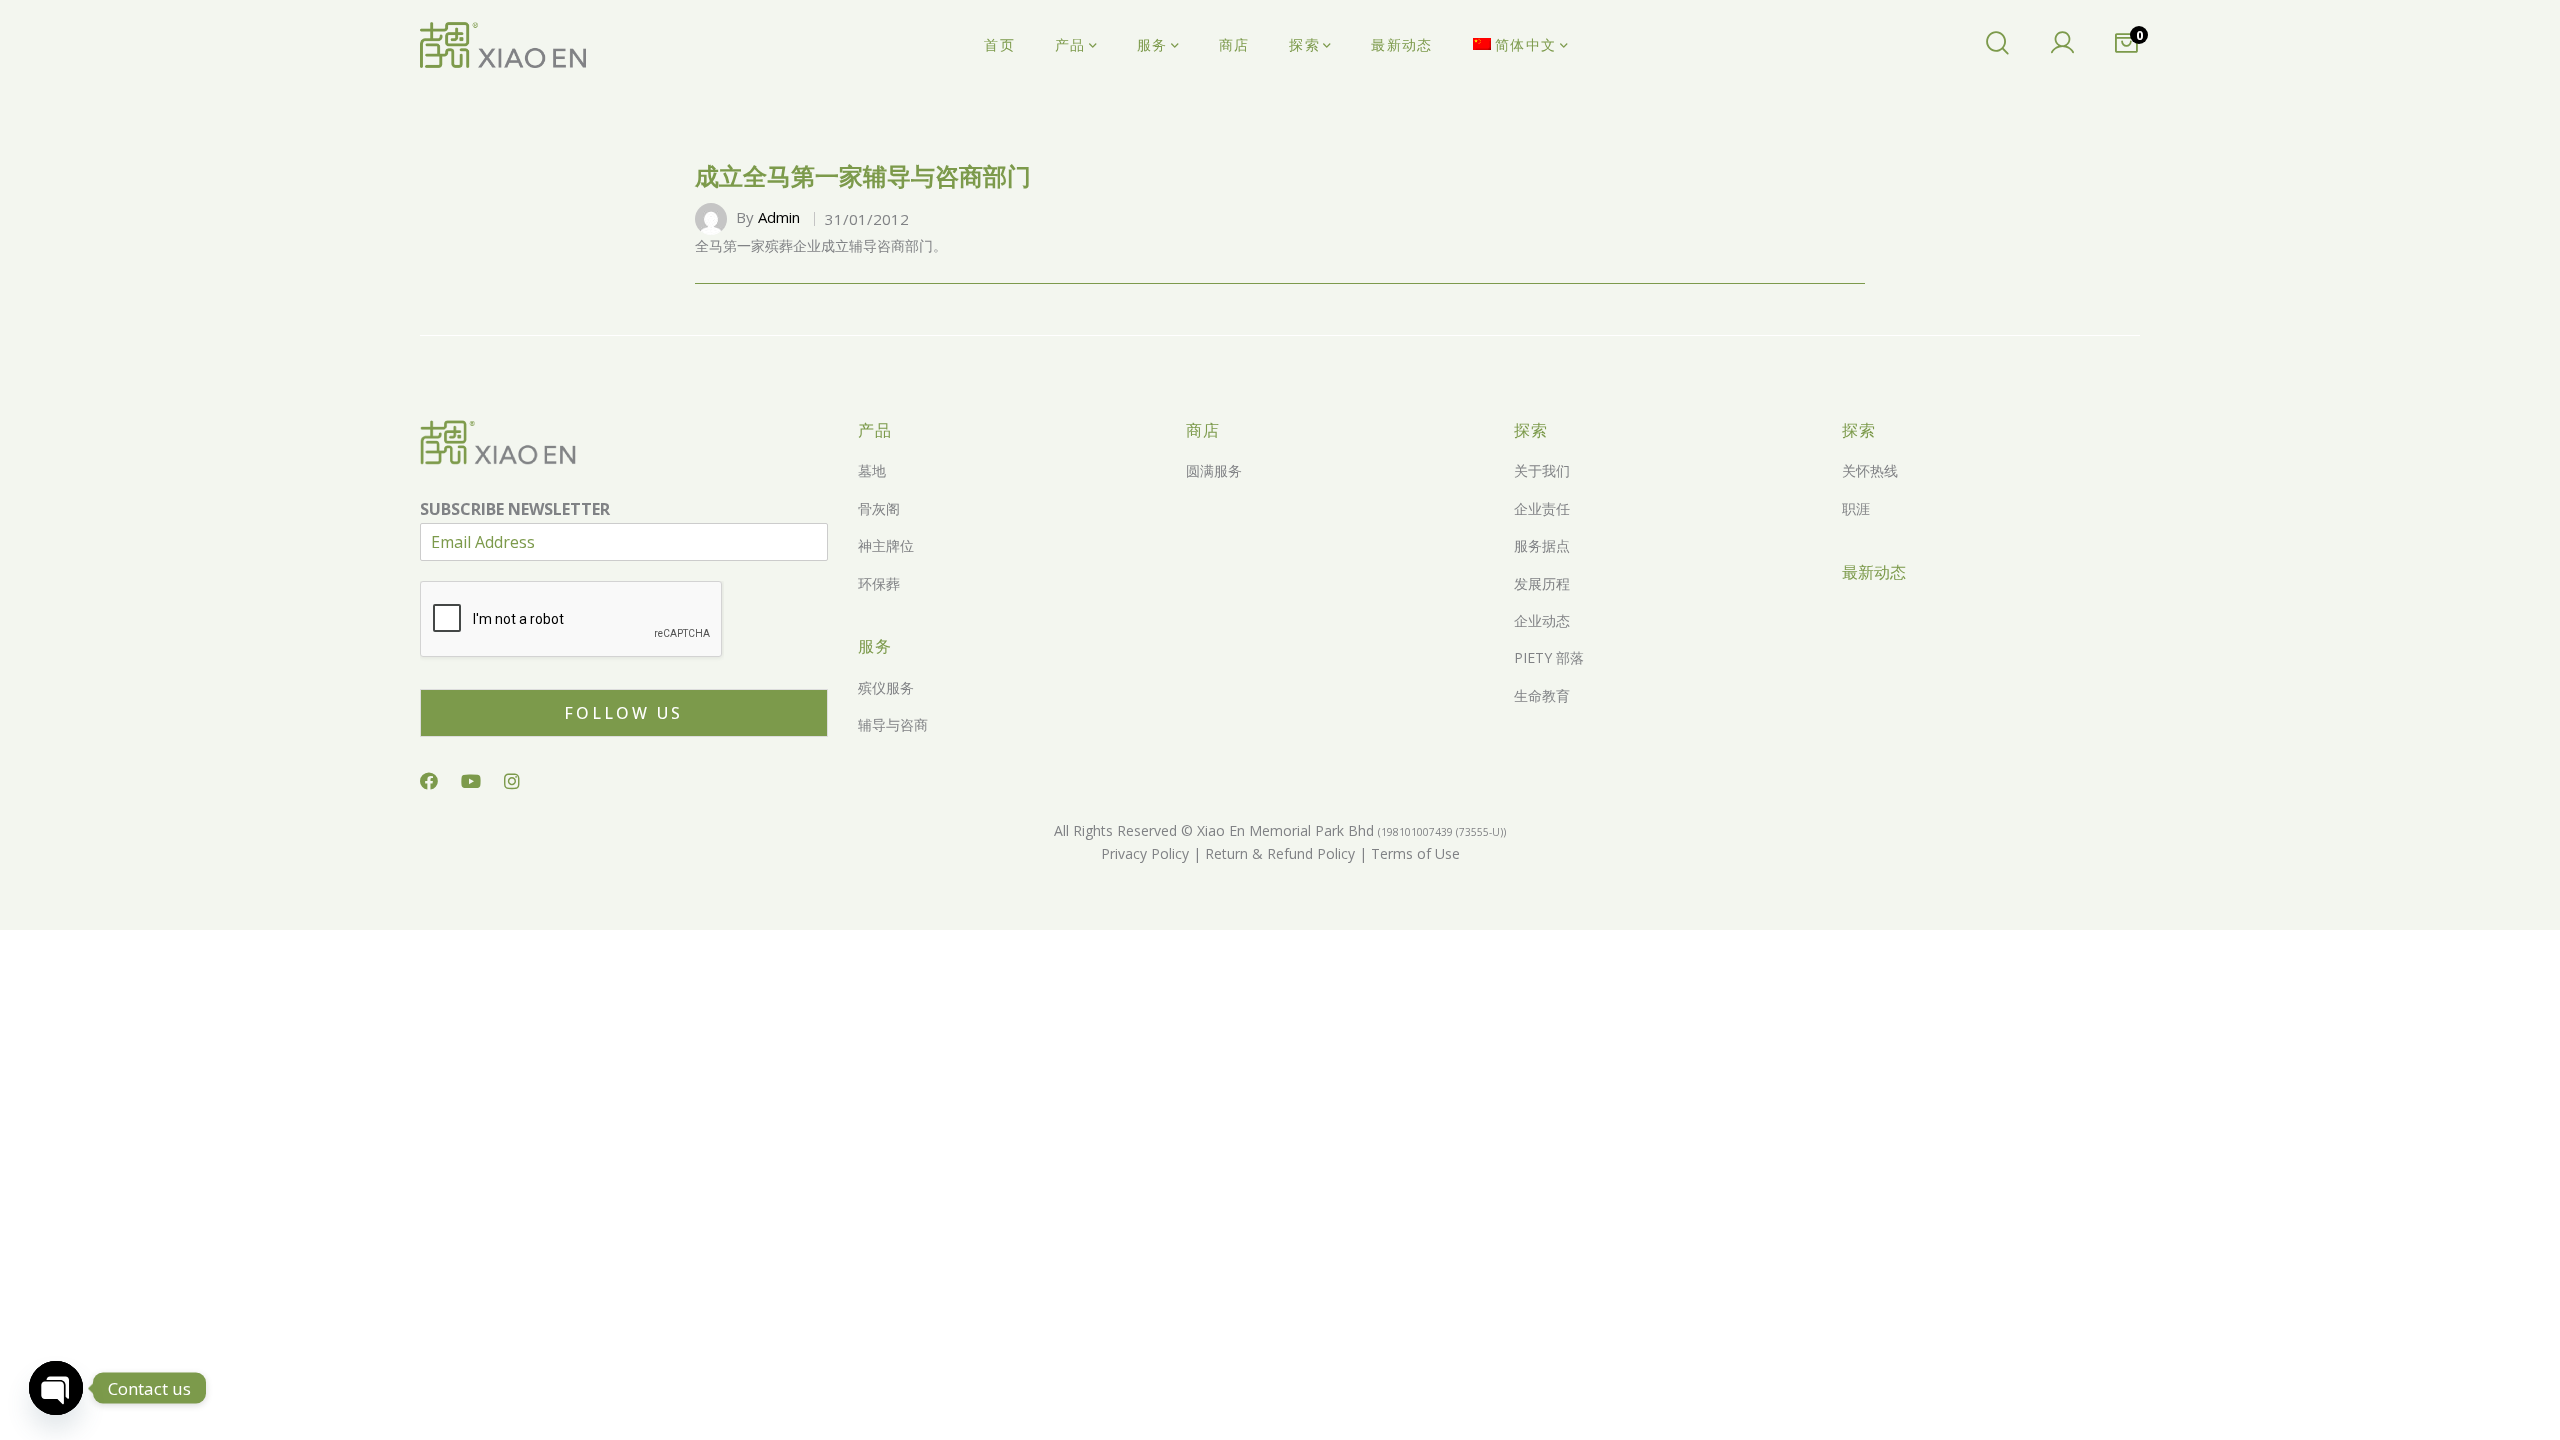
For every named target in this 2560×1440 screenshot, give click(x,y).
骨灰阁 (879, 508)
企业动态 (1542, 620)
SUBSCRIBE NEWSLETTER (515, 509)
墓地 (872, 470)
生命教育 (1542, 695)
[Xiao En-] (503, 45)
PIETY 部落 (1549, 657)
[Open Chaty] (56, 1388)
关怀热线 (1870, 470)
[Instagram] (512, 781)
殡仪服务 (886, 687)
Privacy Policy (1145, 853)
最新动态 (1874, 572)
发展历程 (1542, 583)
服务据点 (1542, 545)
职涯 (1856, 508)
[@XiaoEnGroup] (471, 781)
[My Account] (2062, 45)
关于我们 (1542, 470)
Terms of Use (1413, 853)
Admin (779, 217)
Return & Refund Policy (1278, 853)
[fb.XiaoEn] (429, 781)
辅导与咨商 (893, 724)
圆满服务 (1214, 470)
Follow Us (623, 713)
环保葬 (879, 583)
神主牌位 (886, 545)
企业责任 (1542, 508)
